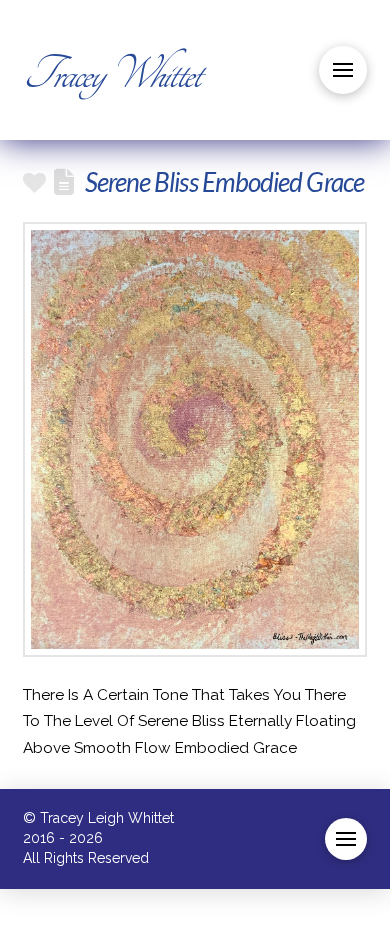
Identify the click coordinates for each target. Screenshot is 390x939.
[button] (343, 70)
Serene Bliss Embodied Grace (224, 182)
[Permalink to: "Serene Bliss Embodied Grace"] (194, 439)
